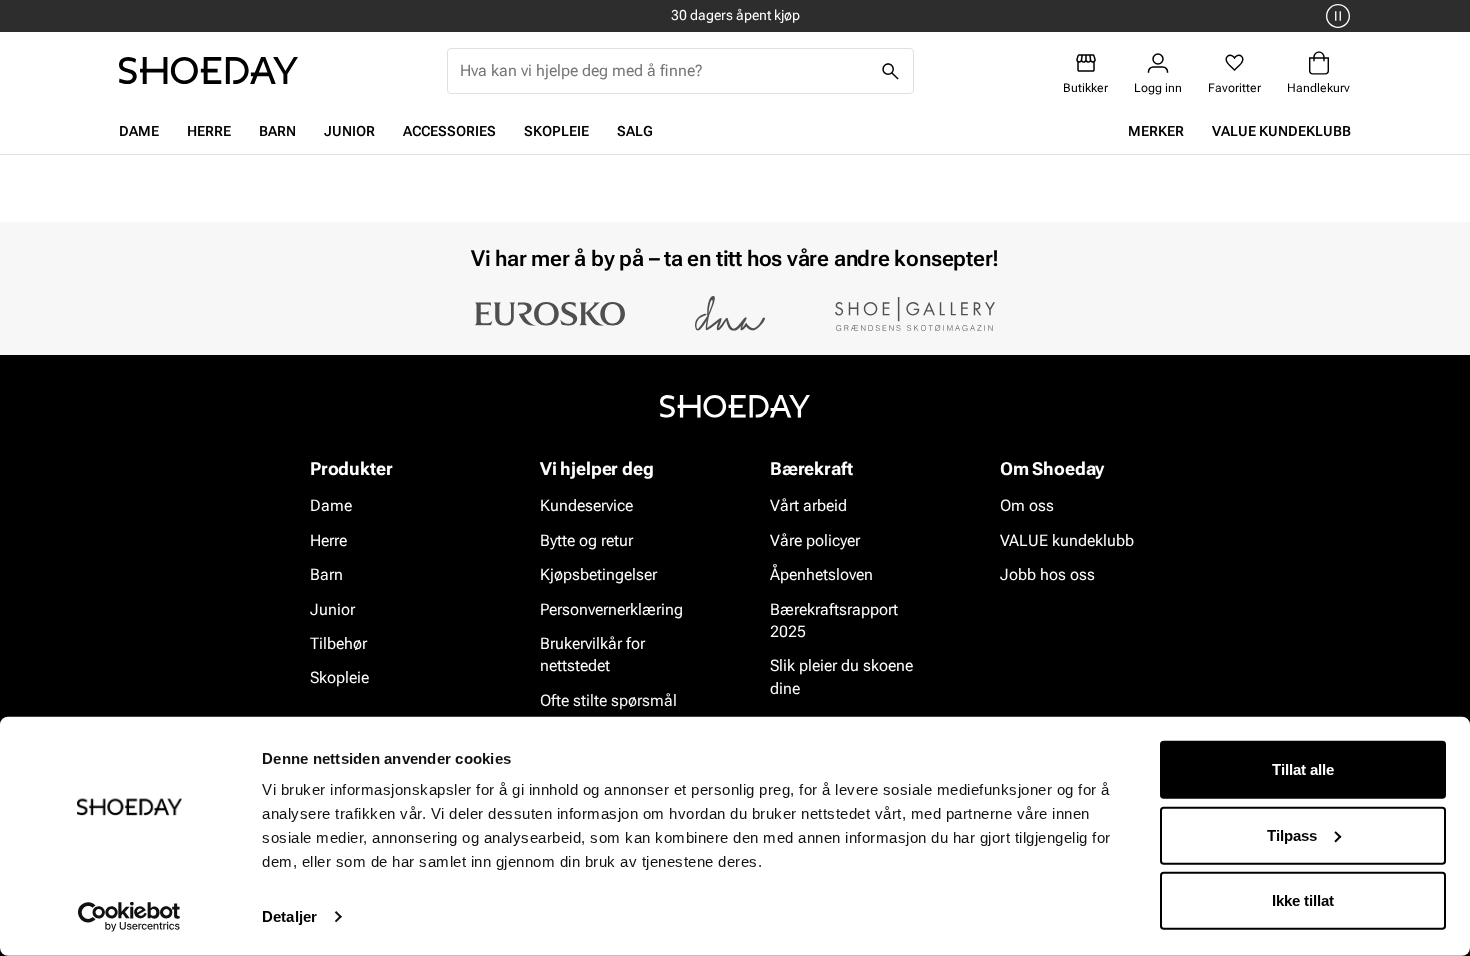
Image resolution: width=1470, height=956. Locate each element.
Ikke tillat (1303, 900)
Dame (139, 131)
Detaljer (289, 916)
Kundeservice (586, 506)
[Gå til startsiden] (208, 70)
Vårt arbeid (808, 506)
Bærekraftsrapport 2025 (834, 620)
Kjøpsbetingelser (598, 574)
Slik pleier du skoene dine (841, 677)
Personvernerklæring (611, 609)
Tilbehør (338, 643)
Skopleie (556, 131)
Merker (1156, 131)
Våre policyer (815, 540)
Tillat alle (1303, 769)
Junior (349, 131)
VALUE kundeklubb (1281, 131)
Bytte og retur (586, 540)
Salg (635, 131)
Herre (209, 131)
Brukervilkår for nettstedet (592, 654)
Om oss (1027, 506)
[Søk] (891, 71)
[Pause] (1335, 16)
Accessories (449, 131)
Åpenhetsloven (821, 574)
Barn (277, 131)
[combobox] (664, 71)
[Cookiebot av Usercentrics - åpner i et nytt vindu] (129, 917)
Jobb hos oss (1047, 574)
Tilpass (1292, 834)
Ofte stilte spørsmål (608, 700)
